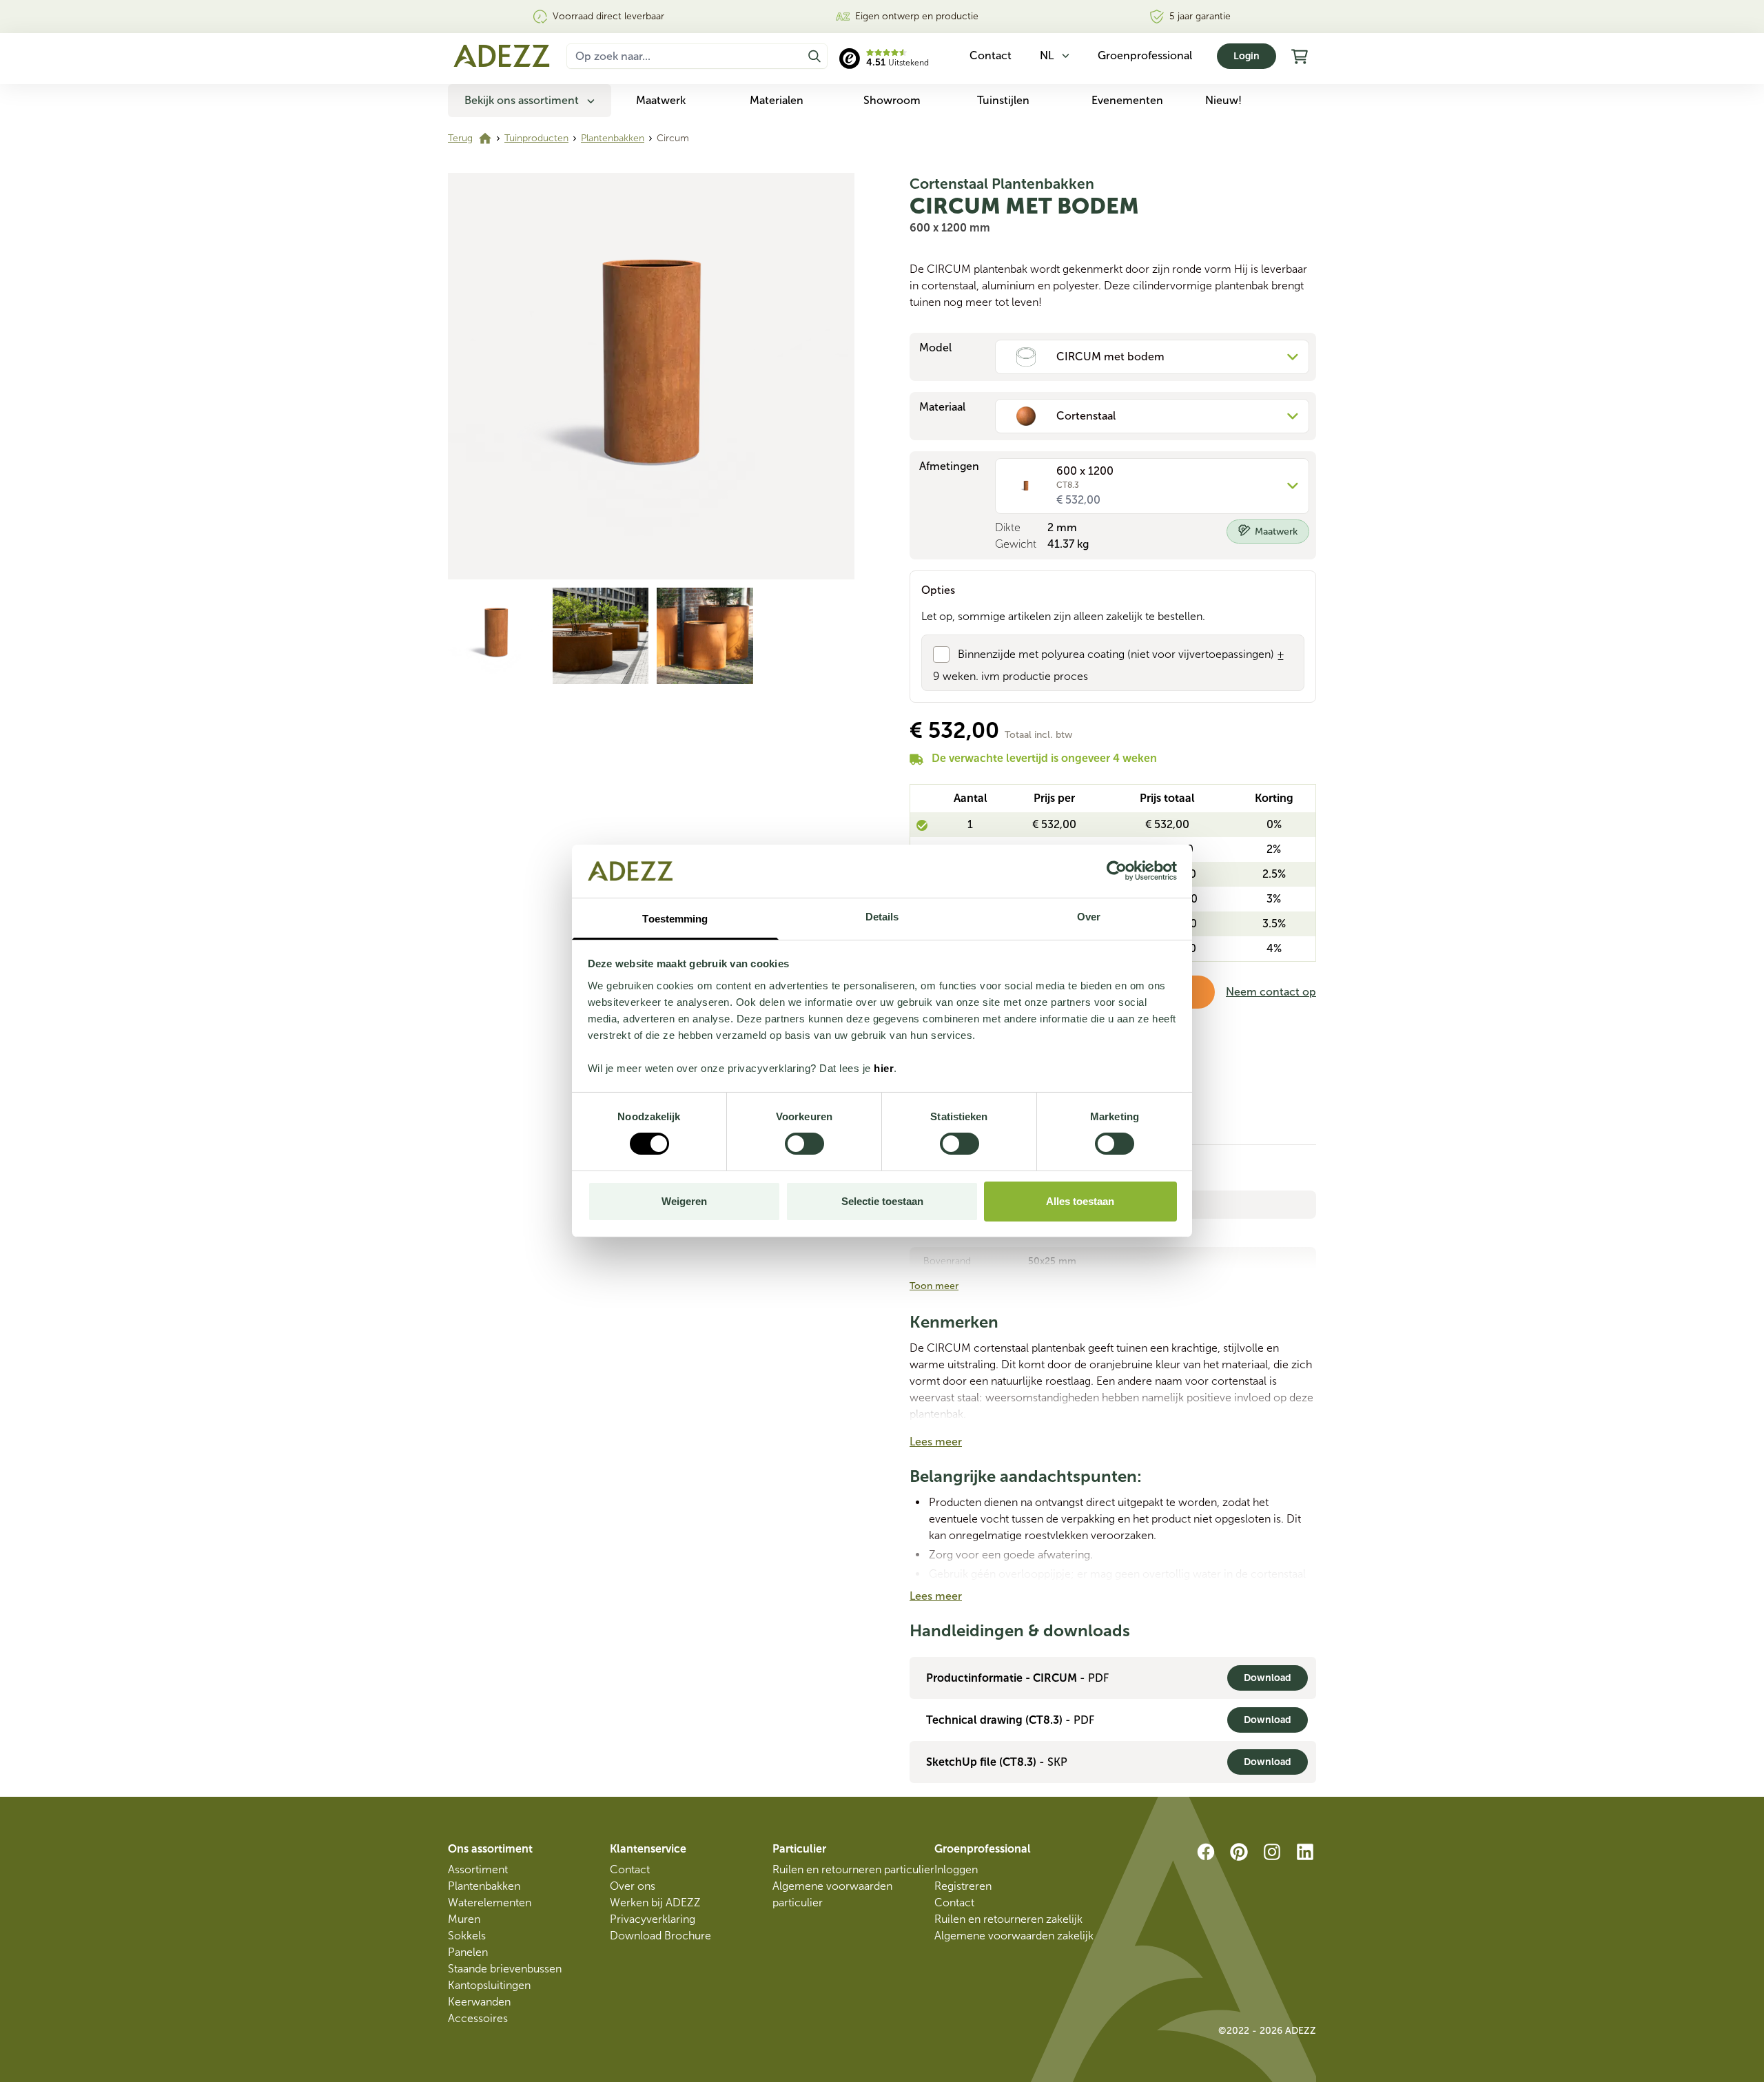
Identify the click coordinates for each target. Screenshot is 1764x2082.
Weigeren (684, 1201)
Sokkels (467, 1936)
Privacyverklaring (653, 1919)
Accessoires (478, 2018)
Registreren (963, 1886)
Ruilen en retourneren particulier (853, 1869)
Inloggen (956, 1869)
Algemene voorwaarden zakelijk (1014, 1936)
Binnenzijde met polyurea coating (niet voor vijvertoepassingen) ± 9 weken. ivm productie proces (1109, 665)
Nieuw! (1223, 100)
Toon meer (934, 1286)
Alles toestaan (1080, 1201)
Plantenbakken (613, 138)
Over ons (633, 1886)
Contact (630, 1869)
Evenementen (1127, 100)
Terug (460, 138)
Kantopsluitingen (489, 1985)
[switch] (804, 1144)
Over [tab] (1089, 917)
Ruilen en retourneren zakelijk (1008, 1919)
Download (1268, 1678)
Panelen (468, 1952)
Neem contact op (1271, 992)
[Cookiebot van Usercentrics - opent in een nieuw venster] (1117, 871)
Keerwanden (479, 2002)
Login (1247, 56)
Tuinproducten (536, 138)
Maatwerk (661, 100)
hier (884, 1068)
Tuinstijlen (1003, 100)
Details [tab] (882, 917)
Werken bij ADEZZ (655, 1903)
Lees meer (936, 1442)
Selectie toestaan (882, 1201)
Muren (464, 1919)
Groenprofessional (1145, 55)
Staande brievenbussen (505, 1969)
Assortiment (478, 1869)
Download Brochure (660, 1936)
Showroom (892, 100)
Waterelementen (490, 1903)
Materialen (777, 100)
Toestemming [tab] (675, 919)
